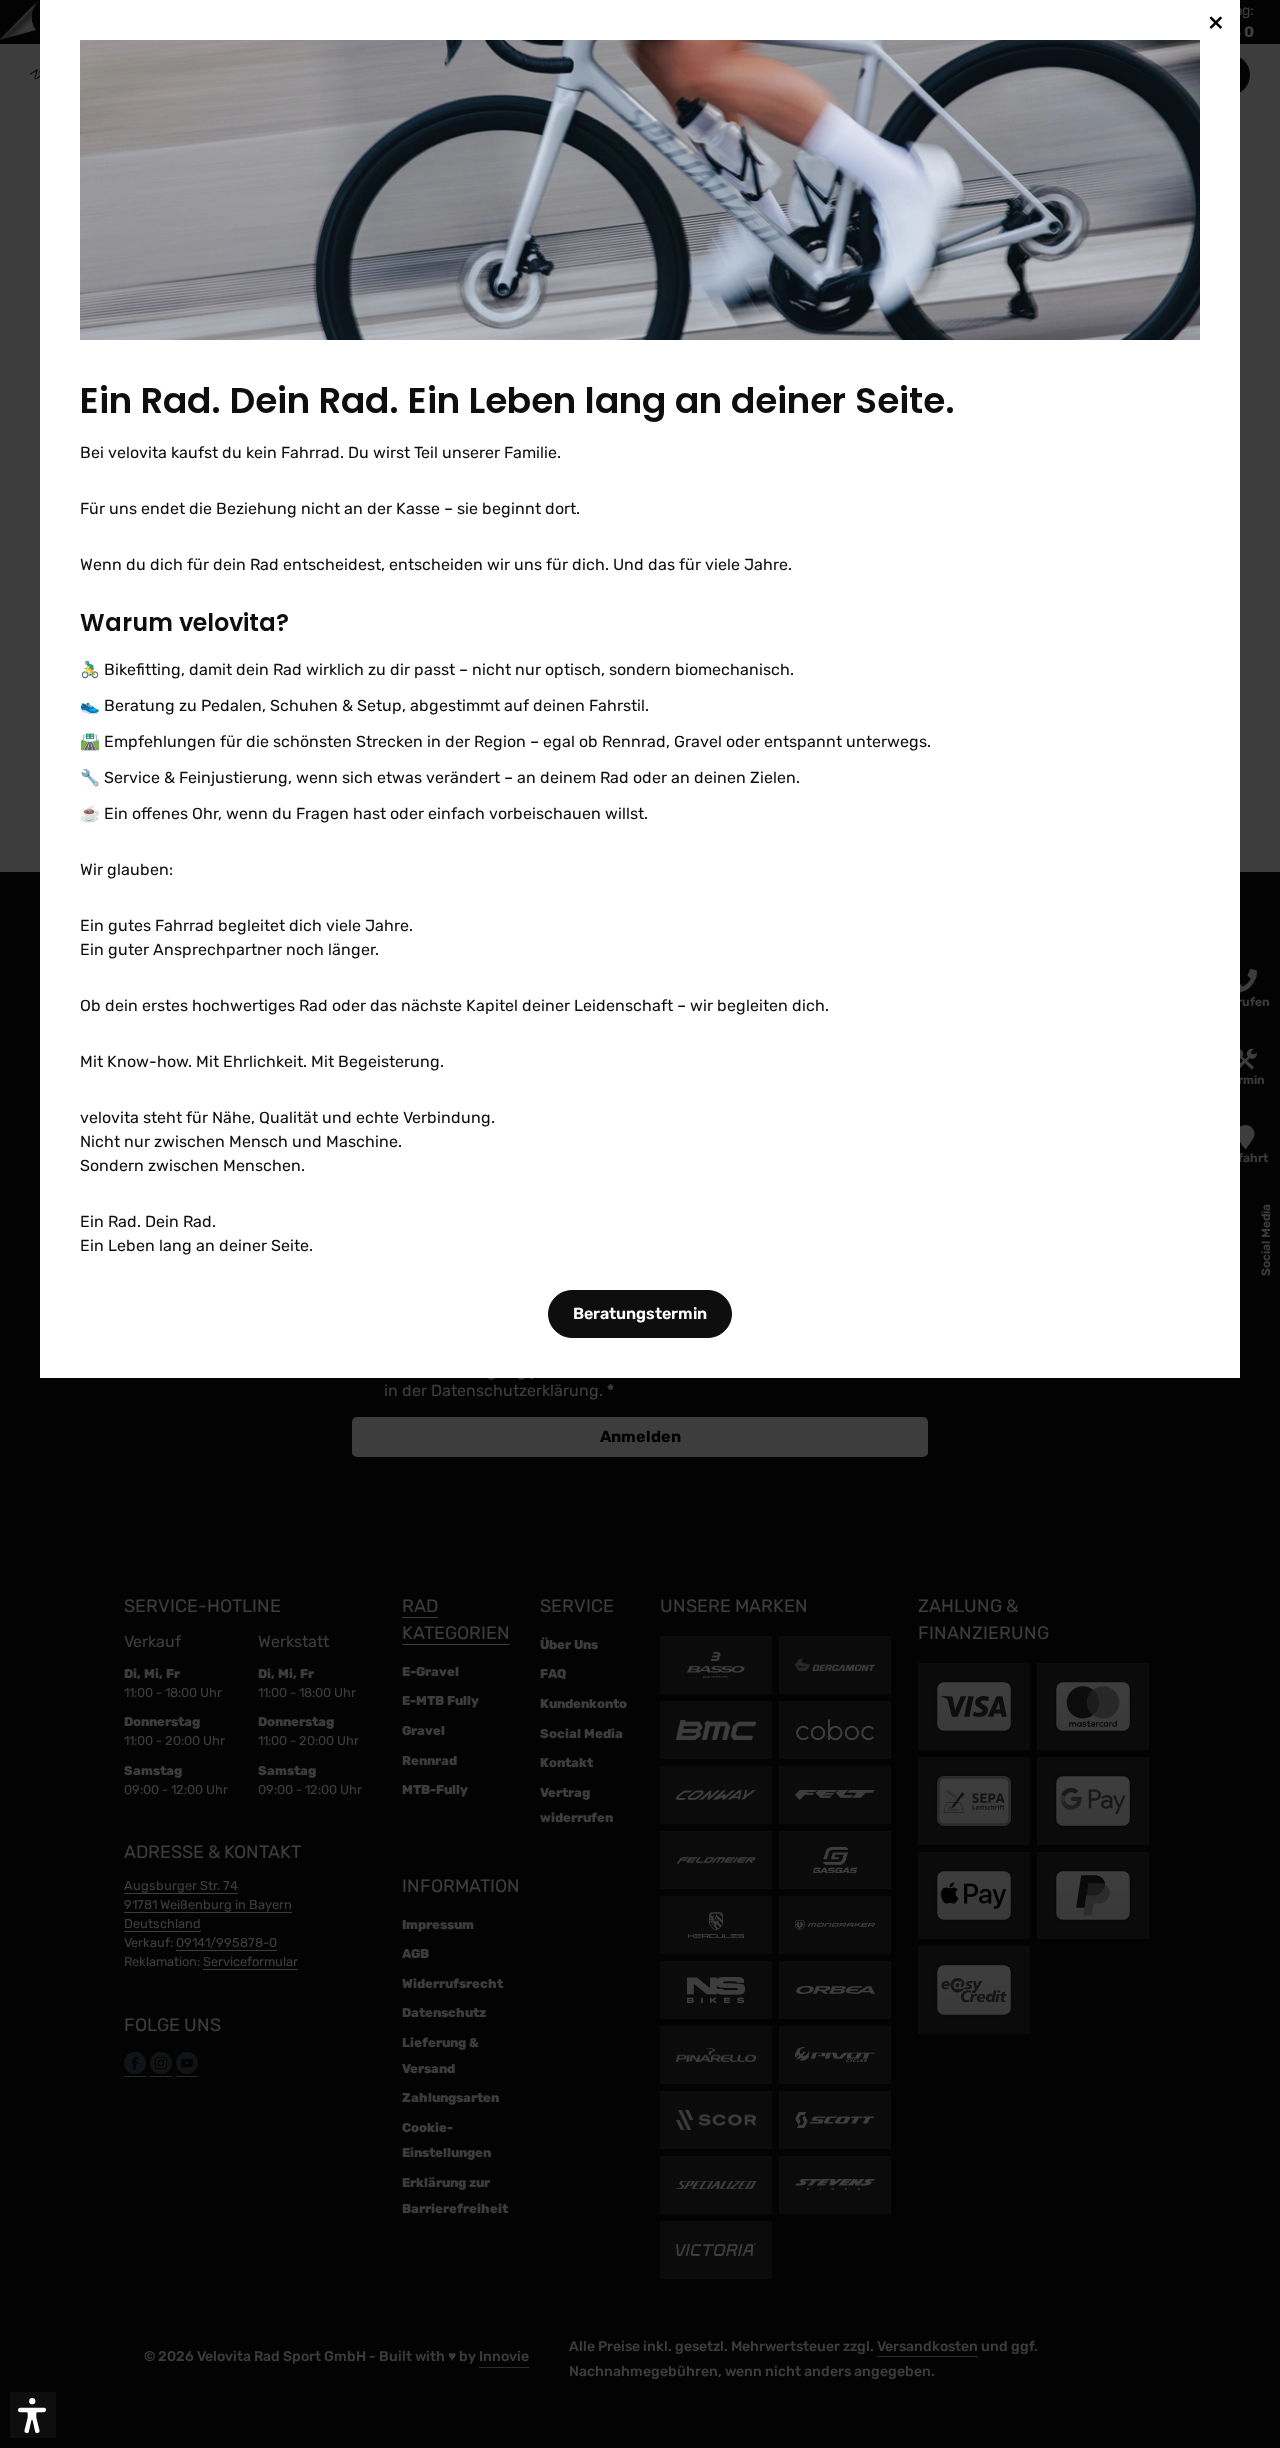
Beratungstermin (640, 1313)
